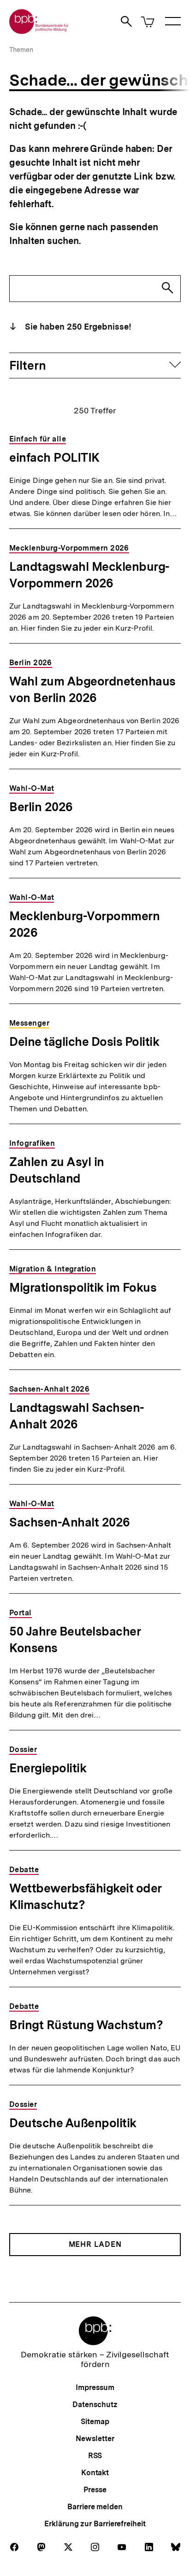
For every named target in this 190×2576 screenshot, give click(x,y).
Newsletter (95, 2439)
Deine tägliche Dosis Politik (84, 1041)
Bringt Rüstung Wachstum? (86, 2025)
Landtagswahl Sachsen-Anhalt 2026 (77, 1416)
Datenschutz (95, 2405)
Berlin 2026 (41, 807)
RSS (95, 2456)
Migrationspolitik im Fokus (83, 1287)
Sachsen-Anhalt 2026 (70, 1522)
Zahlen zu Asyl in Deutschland (57, 1170)
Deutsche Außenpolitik (73, 2123)
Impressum (95, 2387)
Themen (21, 50)
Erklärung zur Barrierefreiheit (95, 2524)
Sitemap (95, 2422)
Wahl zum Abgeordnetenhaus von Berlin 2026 (92, 689)
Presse (95, 2490)
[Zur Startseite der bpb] (39, 31)
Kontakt (95, 2473)
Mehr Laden (95, 2244)
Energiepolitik (48, 1768)
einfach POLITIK (54, 457)
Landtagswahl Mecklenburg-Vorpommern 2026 (89, 575)
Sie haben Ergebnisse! (77, 327)
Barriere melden (95, 2507)
